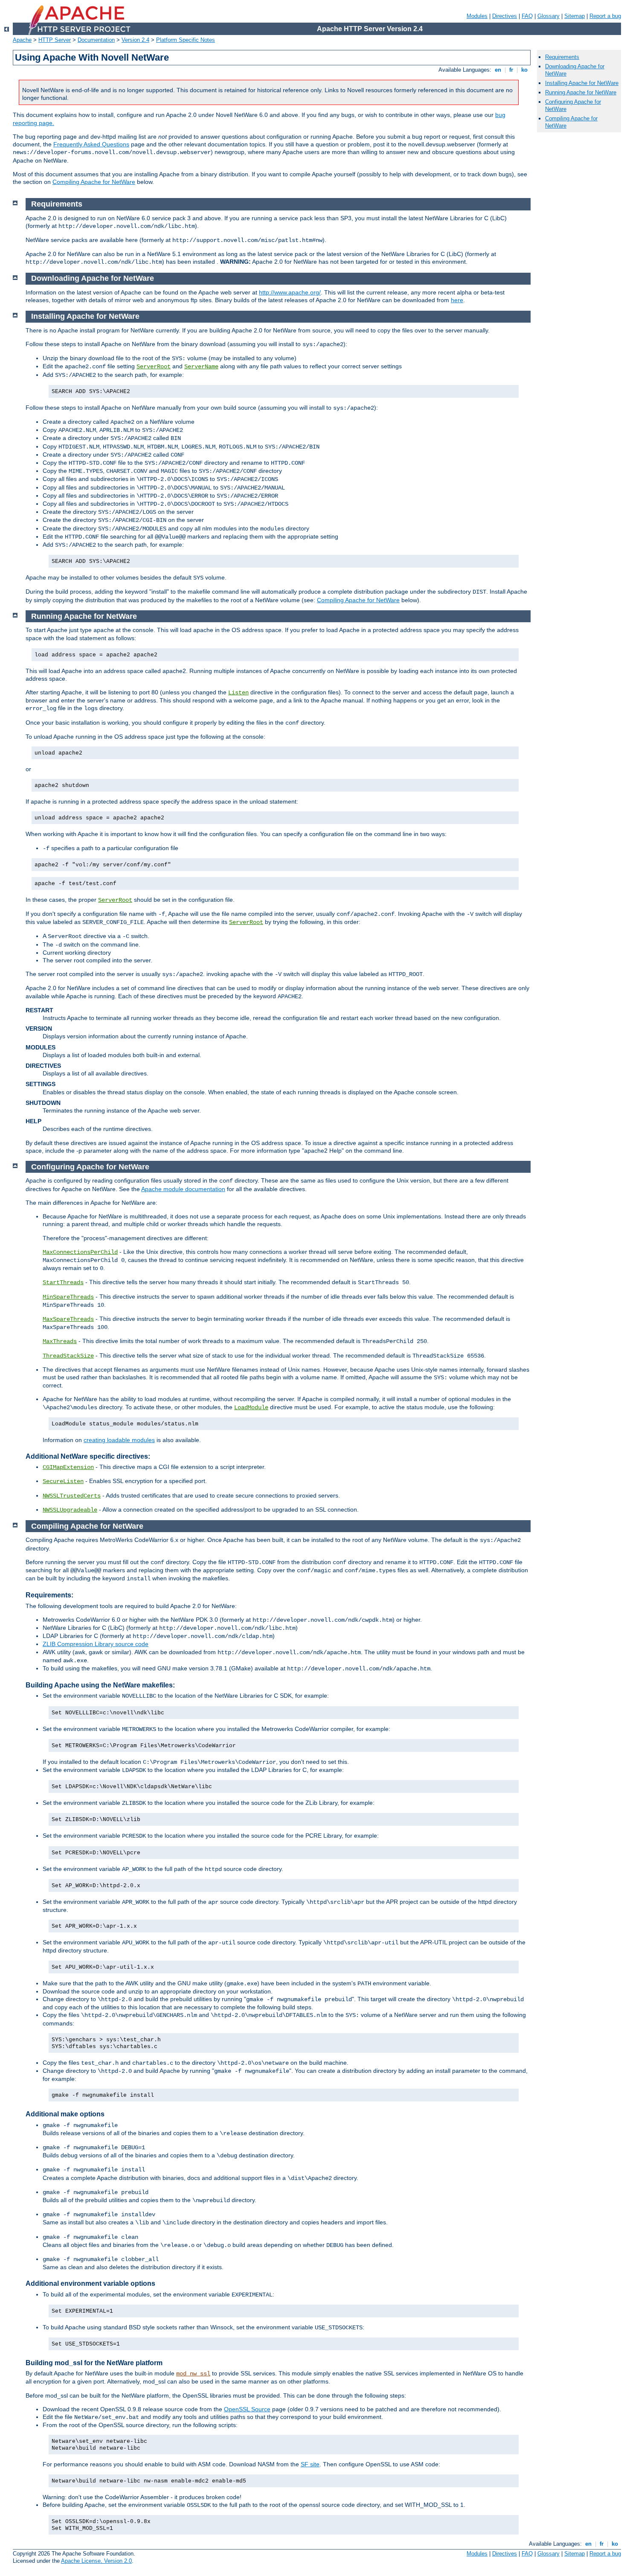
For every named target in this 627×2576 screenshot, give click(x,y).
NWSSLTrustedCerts (72, 1496)
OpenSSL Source (247, 2409)
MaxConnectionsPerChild (80, 1252)
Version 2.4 (135, 40)
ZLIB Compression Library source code (96, 1644)
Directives (505, 16)
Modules (477, 16)
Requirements (562, 57)
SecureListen (63, 1481)
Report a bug (605, 16)
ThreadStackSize (68, 1356)
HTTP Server (55, 40)
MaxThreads (60, 1341)
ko (524, 70)
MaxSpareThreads (68, 1319)
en (498, 70)
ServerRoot (154, 367)
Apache (22, 40)
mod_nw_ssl (193, 2374)
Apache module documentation (183, 1189)
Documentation (96, 40)
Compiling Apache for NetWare (94, 182)
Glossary (549, 16)
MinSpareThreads (68, 1297)
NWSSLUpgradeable (70, 1510)
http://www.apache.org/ (290, 292)
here (457, 300)
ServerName (201, 367)
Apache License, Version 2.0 (96, 2561)
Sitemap (575, 16)
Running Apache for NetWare (581, 92)
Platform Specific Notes (186, 40)
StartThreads (63, 1282)
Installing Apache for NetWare (582, 83)
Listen (238, 693)
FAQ (527, 16)
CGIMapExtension (68, 1467)
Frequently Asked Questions (91, 144)
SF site (310, 2464)
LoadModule (251, 1407)
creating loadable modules (119, 1440)
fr (511, 70)
